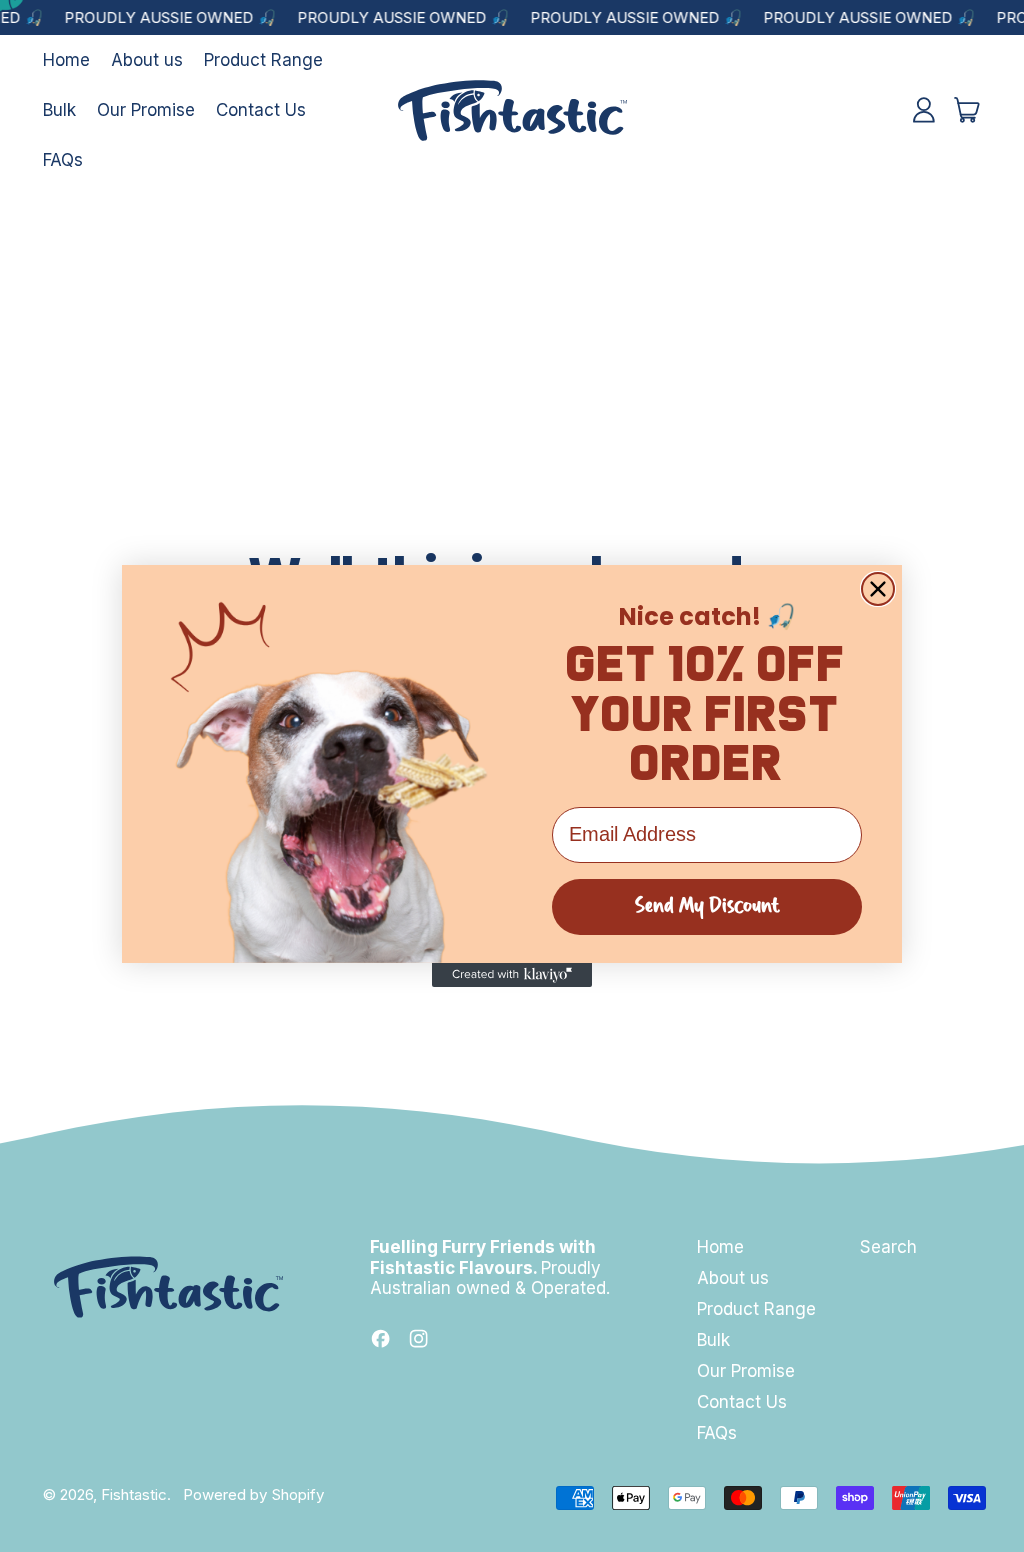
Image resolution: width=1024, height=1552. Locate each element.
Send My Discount (707, 907)
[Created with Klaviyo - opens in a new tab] (512, 975)
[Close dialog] (878, 589)
